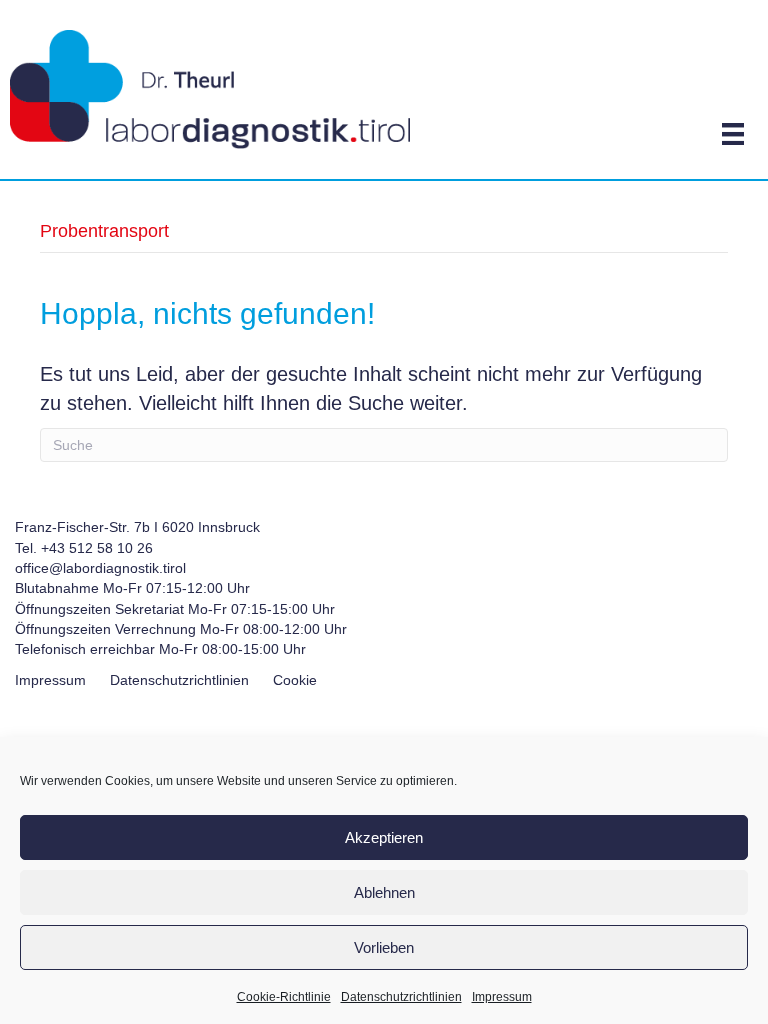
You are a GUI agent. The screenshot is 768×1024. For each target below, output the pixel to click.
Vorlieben (384, 947)
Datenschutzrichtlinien (401, 997)
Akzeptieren (384, 837)
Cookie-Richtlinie (284, 997)
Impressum (502, 997)
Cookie (295, 680)
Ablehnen (384, 892)
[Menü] (733, 134)
